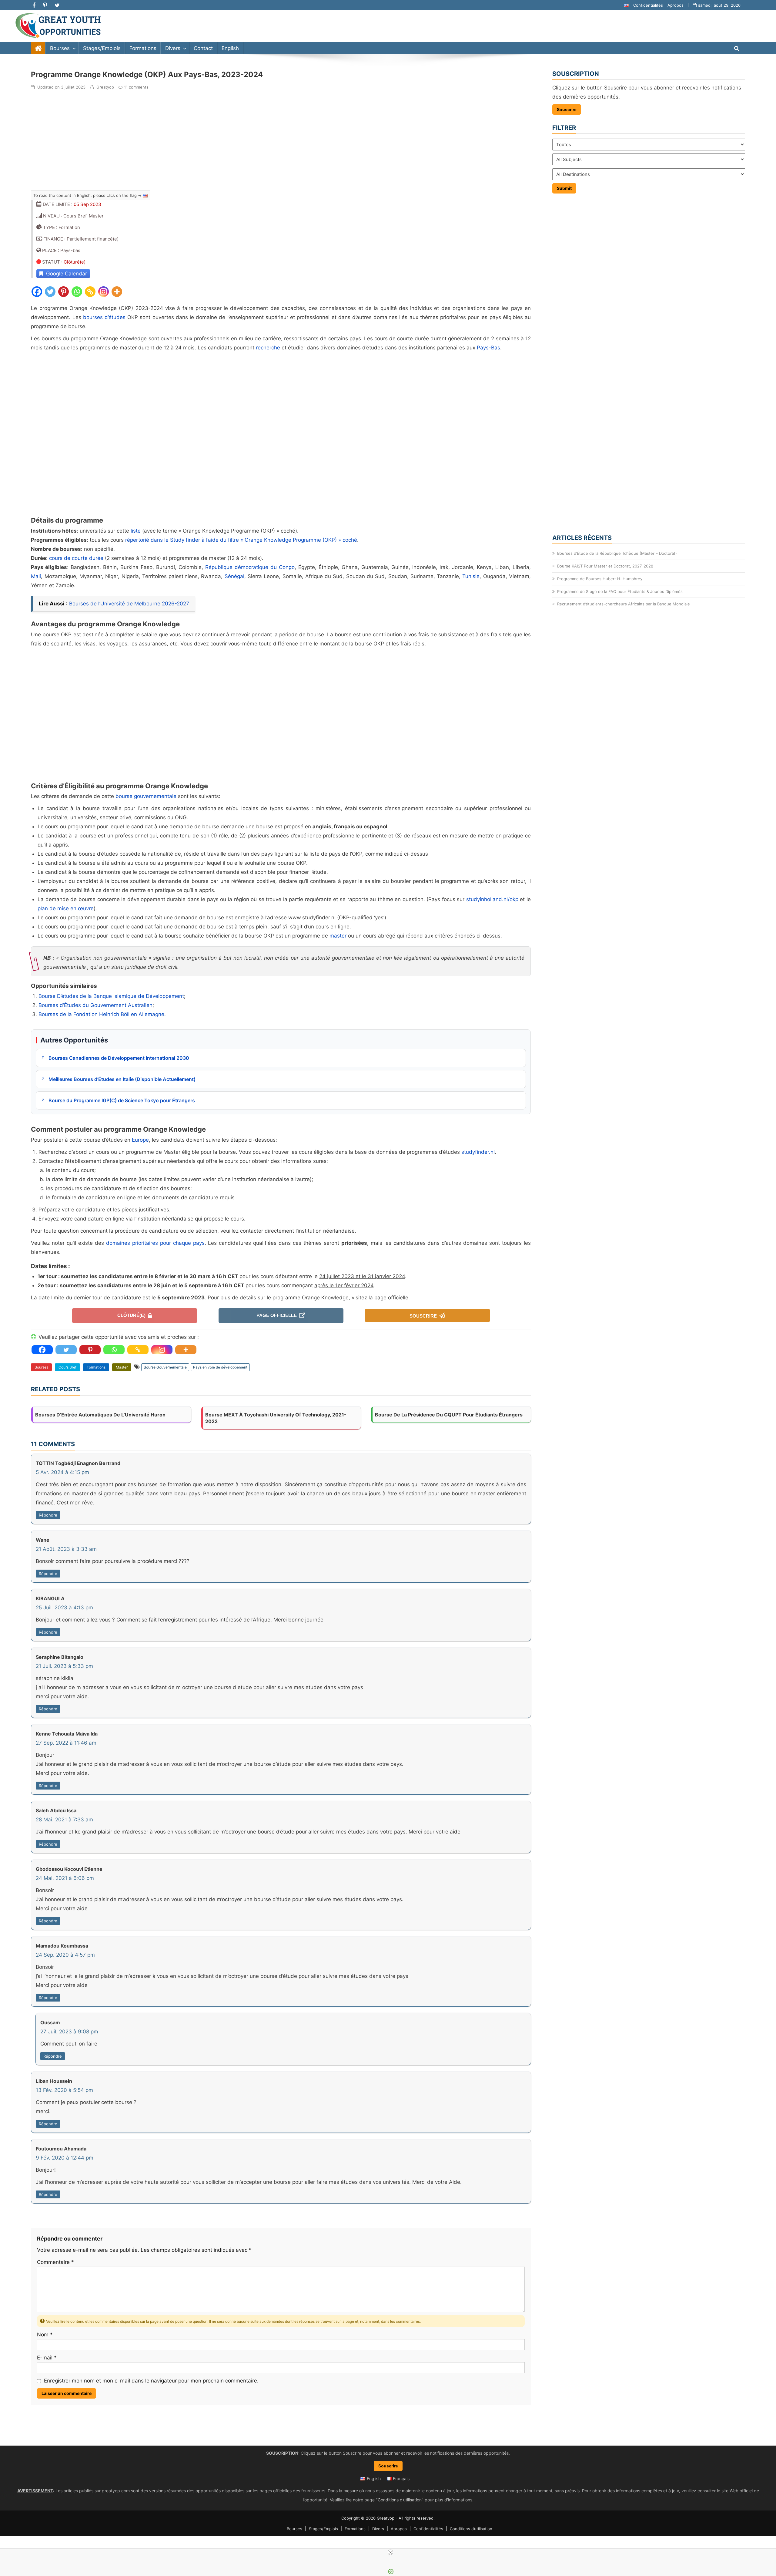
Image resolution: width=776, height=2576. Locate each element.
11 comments (136, 87)
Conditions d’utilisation (400, 2500)
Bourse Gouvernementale (165, 1367)
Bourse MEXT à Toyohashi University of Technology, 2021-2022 (276, 1418)
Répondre (48, 1515)
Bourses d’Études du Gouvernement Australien (95, 1005)
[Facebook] (37, 292)
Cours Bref (67, 1367)
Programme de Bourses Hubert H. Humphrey (600, 579)
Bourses (60, 48)
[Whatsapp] (77, 292)
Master (122, 1367)
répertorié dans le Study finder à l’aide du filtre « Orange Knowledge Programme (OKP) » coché (241, 540)
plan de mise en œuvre (66, 908)
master (338, 936)
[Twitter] (50, 292)
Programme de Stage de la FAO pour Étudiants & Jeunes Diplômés (620, 591)
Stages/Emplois (102, 48)
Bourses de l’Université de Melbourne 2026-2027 (129, 604)
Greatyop (105, 87)
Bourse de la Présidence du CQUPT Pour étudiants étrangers (449, 1415)
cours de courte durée (76, 558)
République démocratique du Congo (250, 567)
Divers (173, 48)
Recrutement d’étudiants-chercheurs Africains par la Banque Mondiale (624, 604)
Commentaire (55, 2262)
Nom (45, 2335)
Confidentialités (648, 5)
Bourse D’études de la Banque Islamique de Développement (111, 996)
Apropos (676, 5)
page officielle (278, 1315)
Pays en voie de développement (220, 1367)
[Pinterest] (64, 292)
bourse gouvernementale (146, 796)
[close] (390, 2552)
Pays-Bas (488, 348)
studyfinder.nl (478, 1152)
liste (136, 531)
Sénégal (234, 576)
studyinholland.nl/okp (492, 899)
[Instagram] (104, 292)
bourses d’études (104, 317)
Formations (143, 48)
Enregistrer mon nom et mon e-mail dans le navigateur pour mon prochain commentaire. (150, 2381)
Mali (36, 576)
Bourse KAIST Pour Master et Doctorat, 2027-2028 (605, 566)
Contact (203, 48)
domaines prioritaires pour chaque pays (155, 1243)
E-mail (47, 2358)
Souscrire (424, 1316)
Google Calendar (65, 274)
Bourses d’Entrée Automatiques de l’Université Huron (100, 1415)
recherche (268, 348)
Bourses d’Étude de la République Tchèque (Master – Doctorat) (617, 553)
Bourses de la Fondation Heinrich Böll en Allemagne (101, 1014)
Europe (140, 1140)
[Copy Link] (90, 292)
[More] (117, 292)
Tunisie (471, 576)
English (230, 48)
